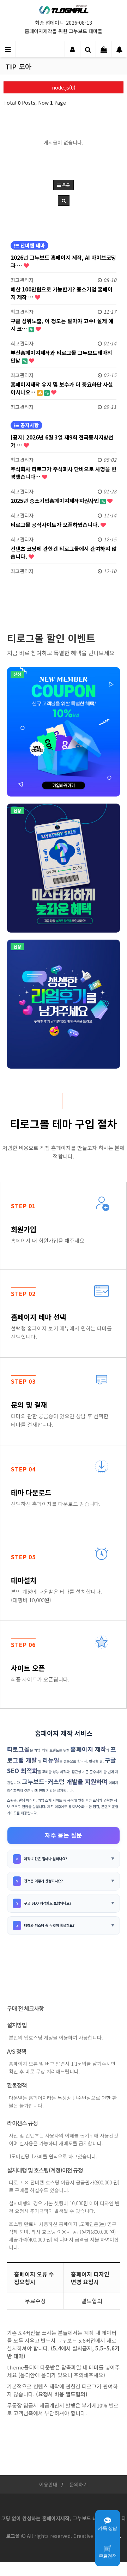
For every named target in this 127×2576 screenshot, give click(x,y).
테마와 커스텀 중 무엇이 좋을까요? (49, 1925)
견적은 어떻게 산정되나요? (43, 1881)
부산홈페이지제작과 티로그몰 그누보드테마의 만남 (61, 356)
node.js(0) (64, 87)
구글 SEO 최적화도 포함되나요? (48, 1903)
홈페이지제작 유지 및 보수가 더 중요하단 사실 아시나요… (62, 388)
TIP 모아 (18, 67)
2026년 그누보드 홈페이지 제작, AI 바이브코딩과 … (63, 261)
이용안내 (48, 2484)
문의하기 (79, 2484)
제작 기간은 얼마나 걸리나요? (46, 1859)
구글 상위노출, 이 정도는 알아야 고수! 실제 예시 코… (62, 325)
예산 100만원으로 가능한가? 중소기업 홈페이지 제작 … (62, 293)
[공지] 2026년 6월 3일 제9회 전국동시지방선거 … (62, 441)
